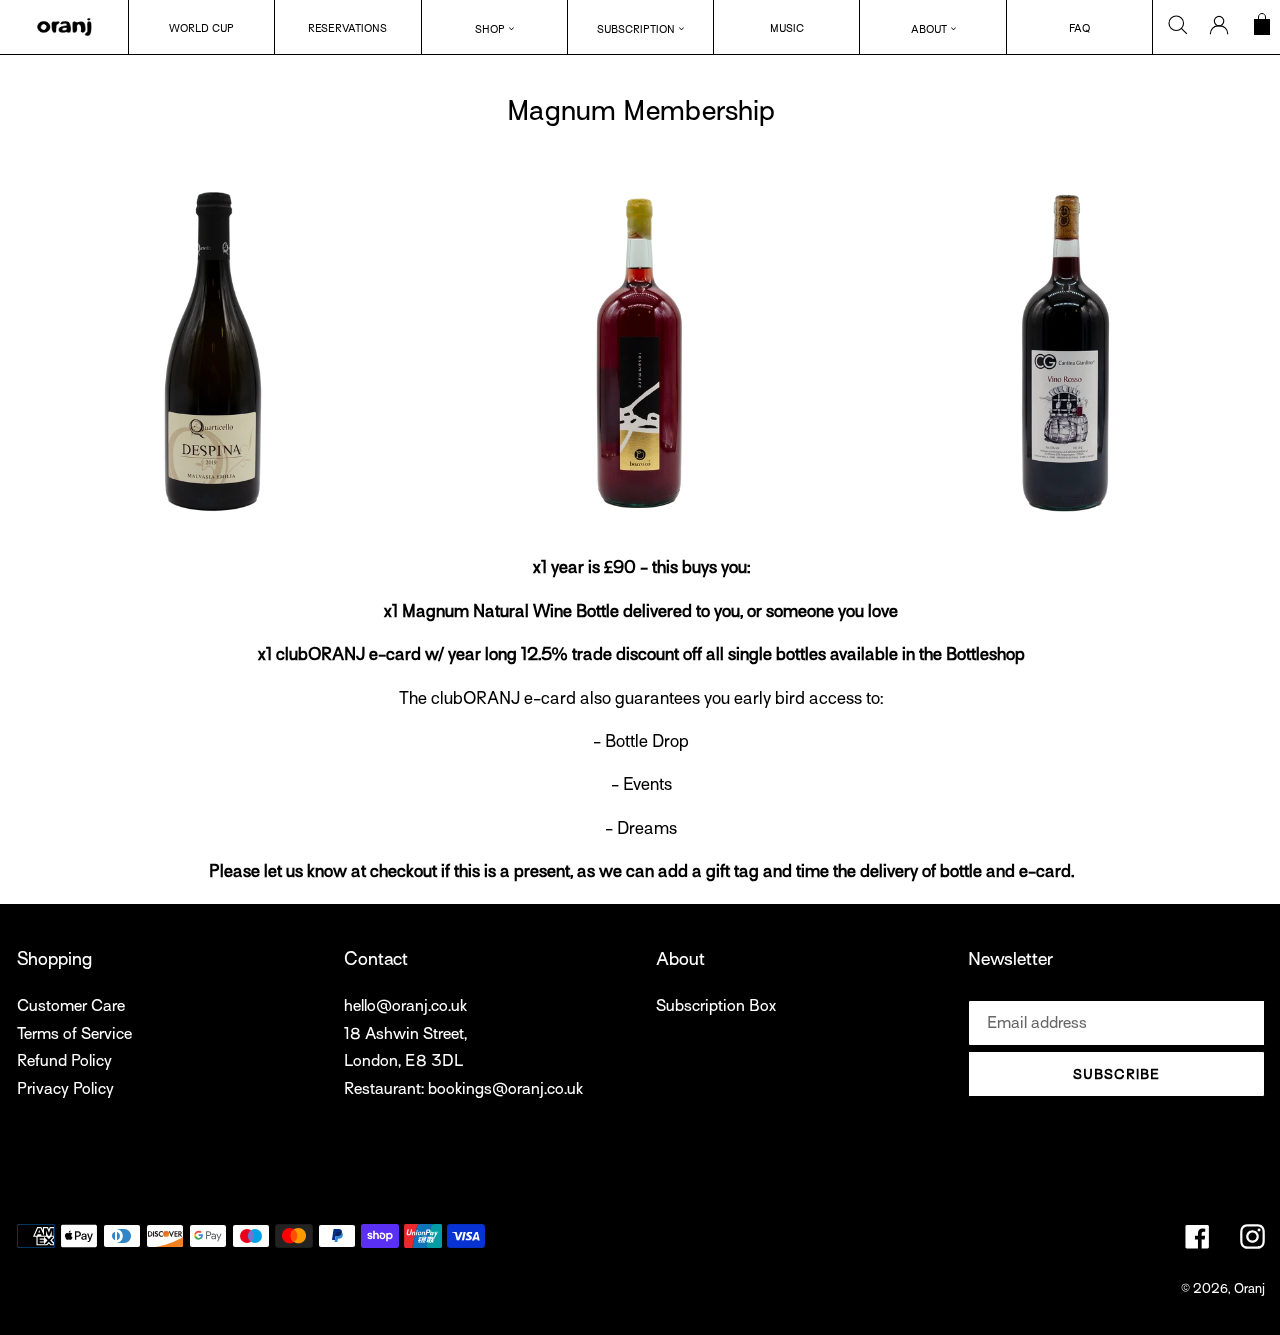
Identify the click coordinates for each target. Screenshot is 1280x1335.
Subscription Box (716, 1006)
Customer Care (71, 1006)
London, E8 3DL (403, 1061)
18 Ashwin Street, (405, 1034)
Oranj (1249, 1288)
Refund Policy (64, 1061)
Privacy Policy (65, 1089)
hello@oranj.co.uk (405, 1006)
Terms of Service (74, 1034)
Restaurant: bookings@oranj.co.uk (463, 1089)
